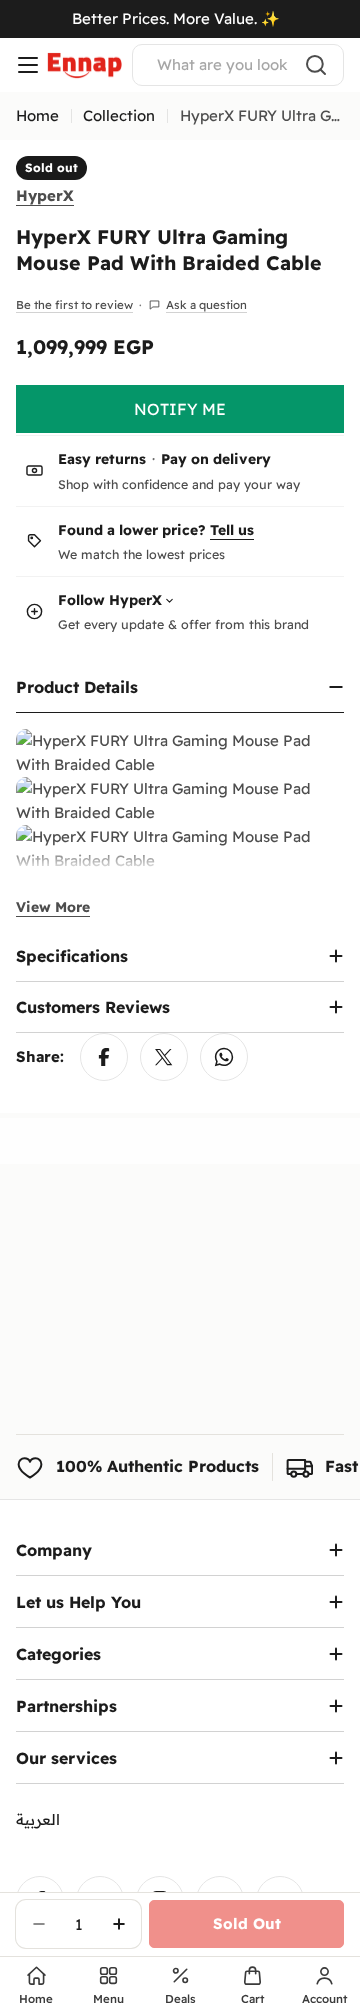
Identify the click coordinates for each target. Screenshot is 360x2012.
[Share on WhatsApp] (224, 1057)
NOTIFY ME (180, 409)
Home (37, 115)
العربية (38, 1819)
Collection (119, 115)
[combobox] (238, 65)
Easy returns (102, 459)
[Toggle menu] (28, 65)
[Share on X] (164, 1057)
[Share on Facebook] (104, 1057)
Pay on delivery (216, 459)
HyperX (45, 195)
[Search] (316, 65)
